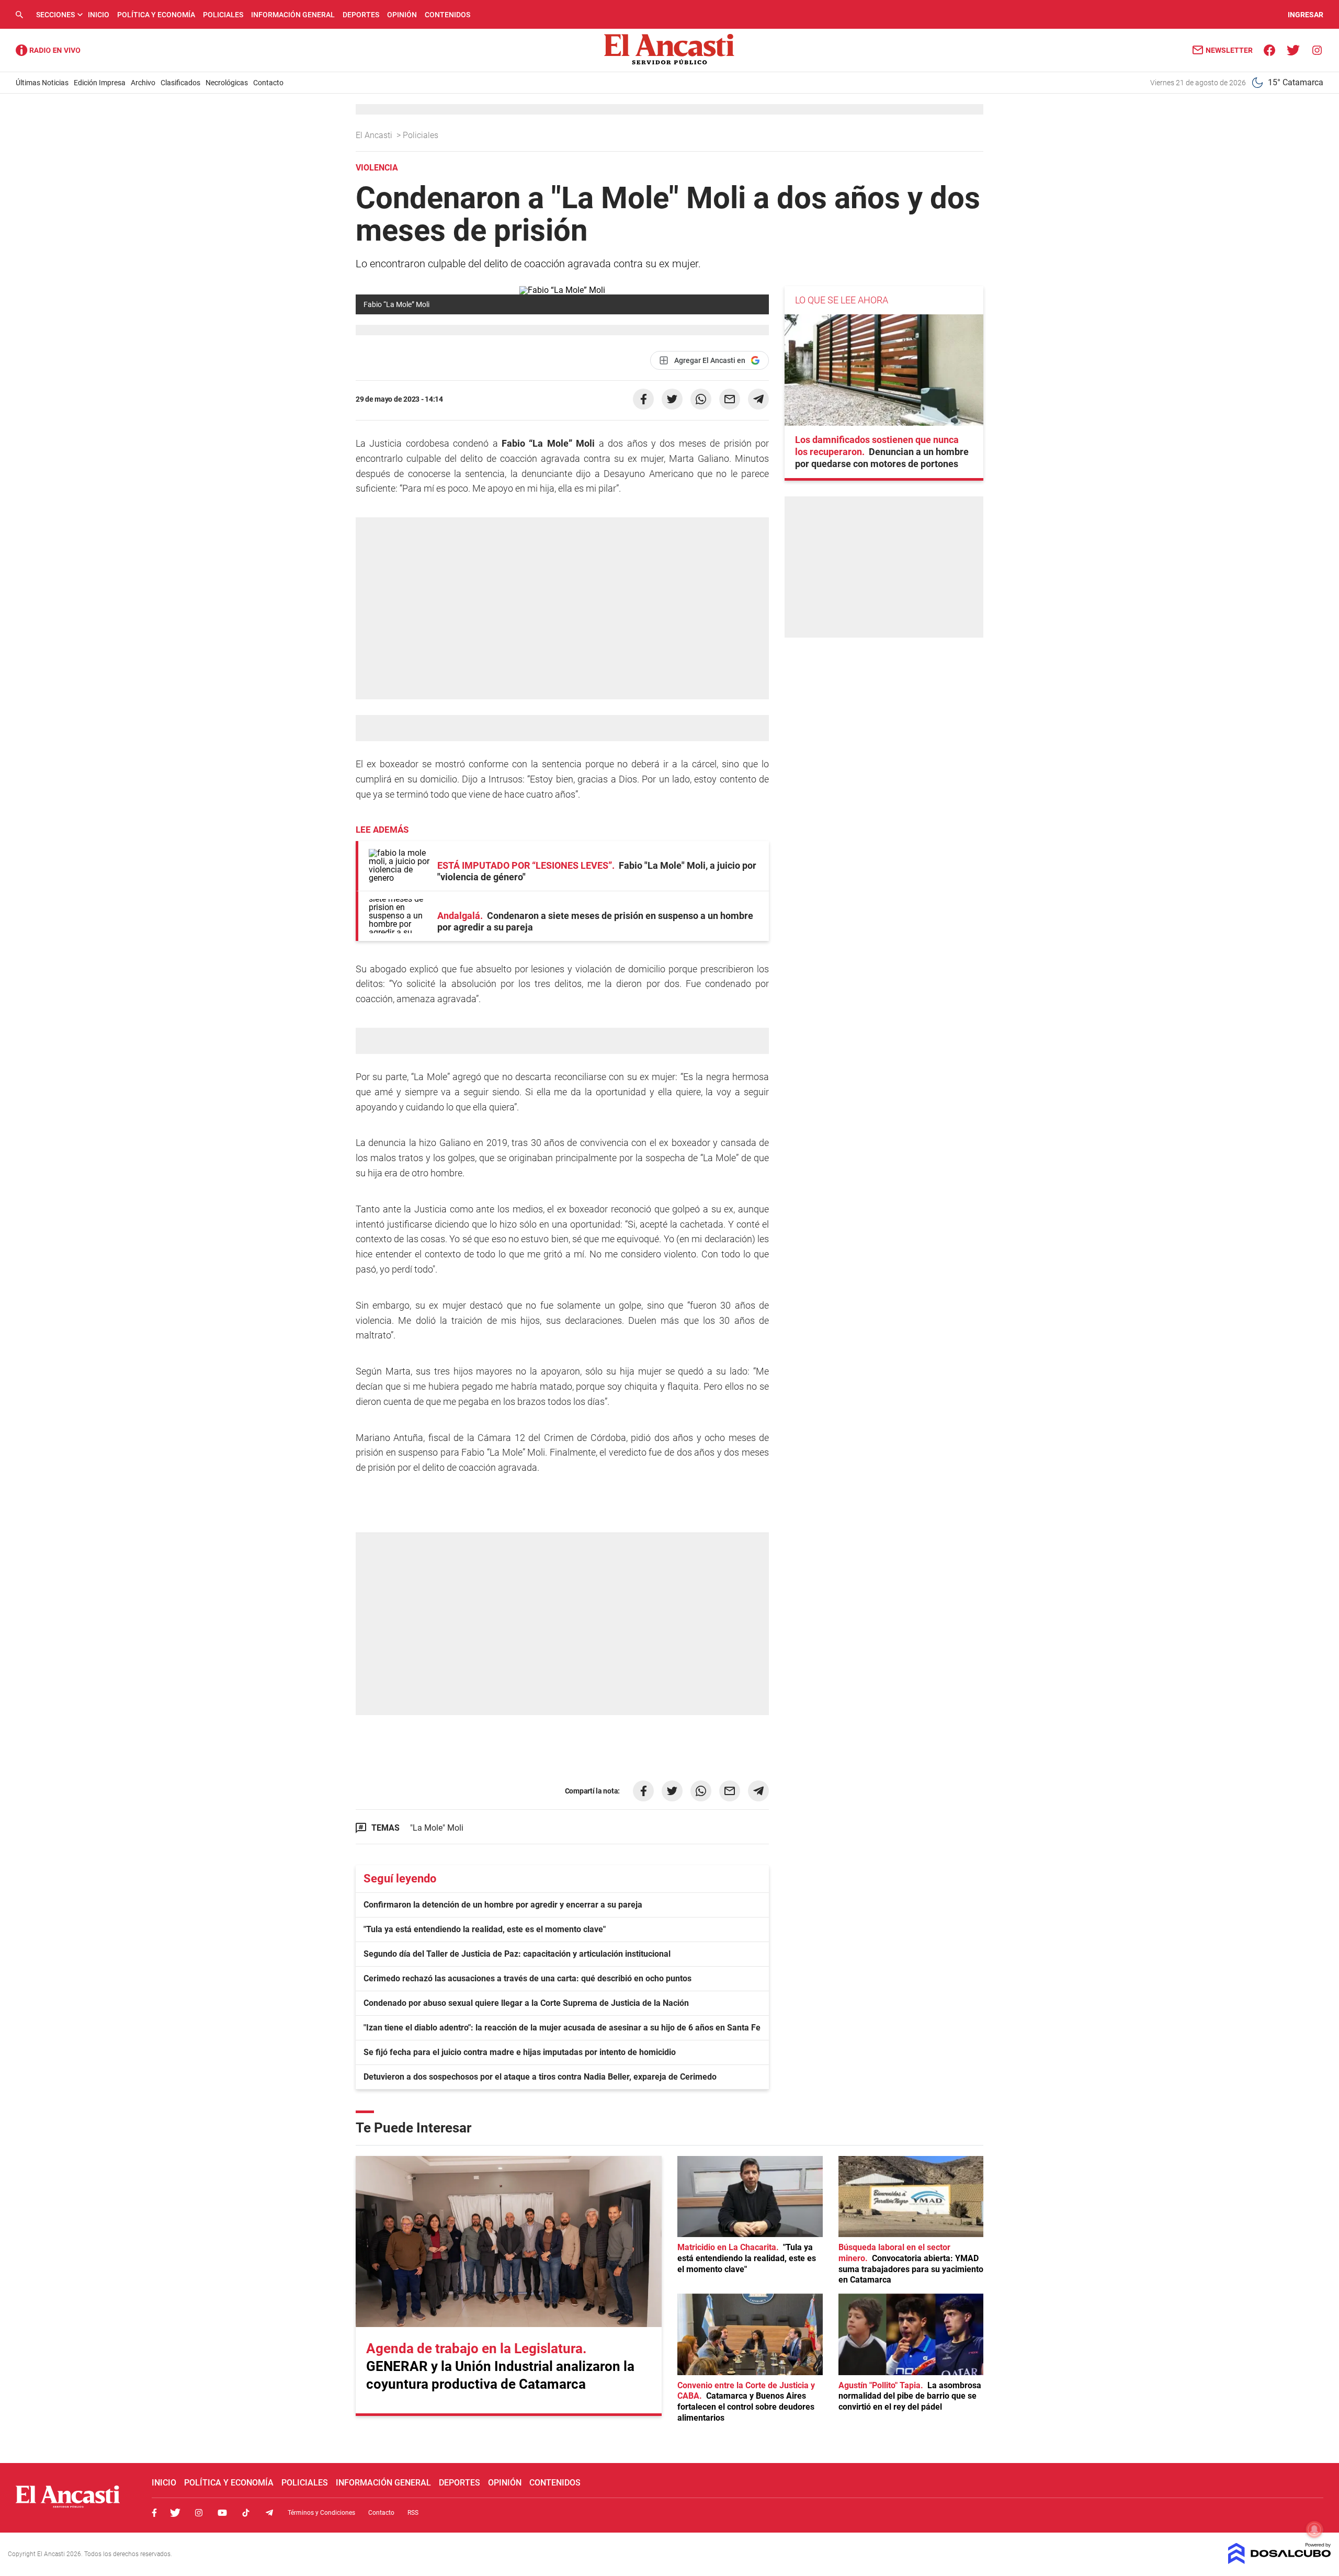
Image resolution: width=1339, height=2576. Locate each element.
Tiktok (246, 2513)
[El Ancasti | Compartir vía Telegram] (758, 399)
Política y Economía (156, 15)
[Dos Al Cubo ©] (1280, 2561)
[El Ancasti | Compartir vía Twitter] (672, 399)
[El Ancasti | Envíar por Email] (730, 399)
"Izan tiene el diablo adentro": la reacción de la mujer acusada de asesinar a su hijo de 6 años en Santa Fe (562, 2028)
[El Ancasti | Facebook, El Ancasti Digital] (1270, 49)
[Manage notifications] (1314, 2529)
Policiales (223, 15)
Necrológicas (227, 83)
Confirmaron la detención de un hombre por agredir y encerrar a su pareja (503, 1905)
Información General (293, 15)
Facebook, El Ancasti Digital (154, 2513)
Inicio (99, 15)
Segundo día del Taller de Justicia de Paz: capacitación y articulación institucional (517, 1954)
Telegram (269, 2513)
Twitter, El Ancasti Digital (175, 2513)
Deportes (361, 15)
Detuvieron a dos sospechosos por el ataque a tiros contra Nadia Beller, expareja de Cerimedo (540, 2077)
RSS (413, 2513)
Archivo (143, 83)
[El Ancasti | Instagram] (1317, 49)
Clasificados (180, 83)
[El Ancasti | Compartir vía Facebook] (643, 399)
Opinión (402, 15)
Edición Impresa (100, 83)
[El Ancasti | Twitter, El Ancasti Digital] (1293, 49)
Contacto (268, 83)
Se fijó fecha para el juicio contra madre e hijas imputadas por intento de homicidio (520, 2052)
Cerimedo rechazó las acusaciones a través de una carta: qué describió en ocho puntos (527, 1978)
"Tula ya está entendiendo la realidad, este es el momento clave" (485, 1929)
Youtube (222, 2513)
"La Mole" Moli (437, 1828)
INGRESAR (1306, 15)
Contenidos (447, 15)
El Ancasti (375, 135)
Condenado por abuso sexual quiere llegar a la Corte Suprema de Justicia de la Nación (526, 2003)
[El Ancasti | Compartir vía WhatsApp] (701, 399)
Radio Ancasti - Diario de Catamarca (48, 50)
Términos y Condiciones (321, 2513)
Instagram (199, 2513)
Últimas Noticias (42, 83)
